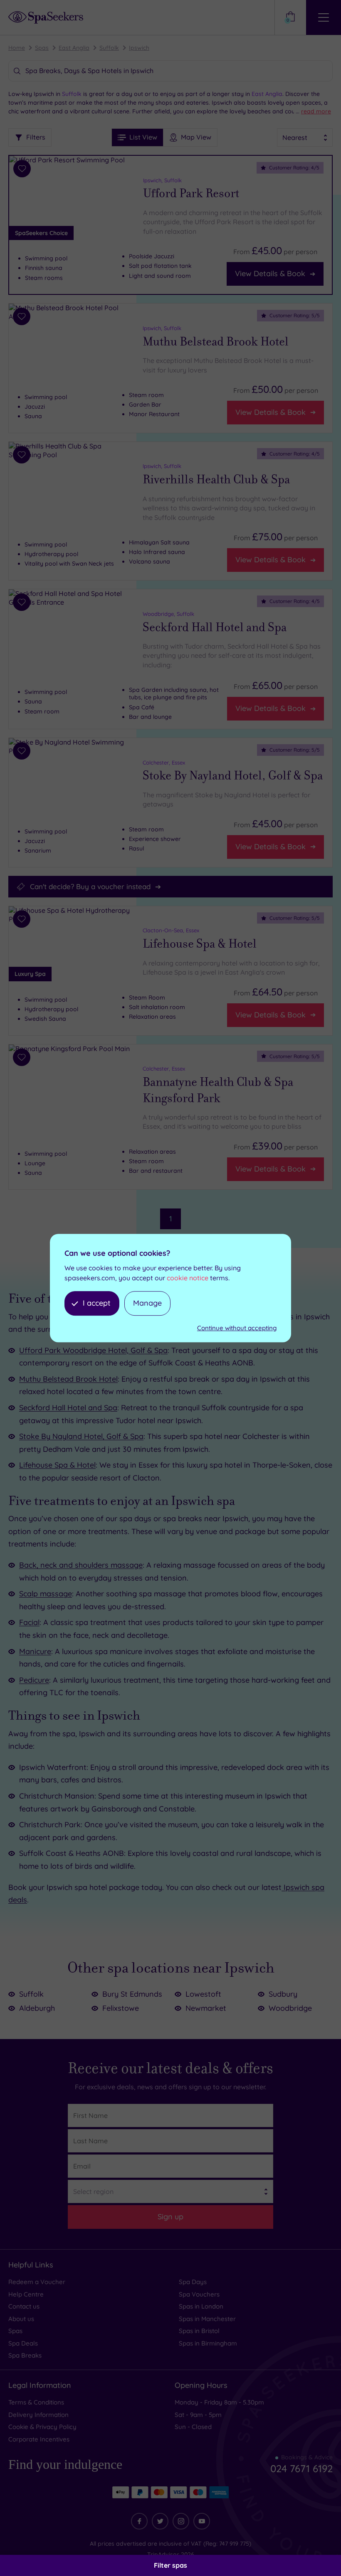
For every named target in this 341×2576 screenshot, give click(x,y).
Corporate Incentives (39, 2439)
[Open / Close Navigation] (324, 17)
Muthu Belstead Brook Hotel (216, 342)
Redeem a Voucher (37, 2282)
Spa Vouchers (199, 2294)
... (313, 111)
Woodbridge (290, 2008)
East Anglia (74, 48)
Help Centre (26, 2294)
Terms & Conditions (36, 2402)
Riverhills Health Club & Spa (216, 480)
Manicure (35, 1651)
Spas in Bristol (199, 2331)
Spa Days (193, 2282)
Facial (29, 1622)
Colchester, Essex (164, 762)
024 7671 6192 (301, 2468)
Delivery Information (38, 2415)
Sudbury (283, 1994)
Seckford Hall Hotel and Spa (215, 627)
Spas (42, 48)
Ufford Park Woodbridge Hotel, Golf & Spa (93, 1350)
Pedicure (34, 1680)
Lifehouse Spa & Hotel (200, 944)
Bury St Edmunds (132, 1994)
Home (17, 48)
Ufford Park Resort (191, 194)
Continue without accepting (237, 1328)
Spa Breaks (25, 2355)
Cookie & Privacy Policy (42, 2427)
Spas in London (201, 2306)
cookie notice (188, 1278)
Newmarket (206, 2008)
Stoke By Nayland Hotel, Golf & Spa (233, 776)
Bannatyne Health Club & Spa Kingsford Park (218, 1090)
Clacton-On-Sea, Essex (171, 930)
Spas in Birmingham (208, 2343)
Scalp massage (46, 1594)
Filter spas (170, 2565)
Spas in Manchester (207, 2319)
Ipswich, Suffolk (162, 180)
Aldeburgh (37, 2008)
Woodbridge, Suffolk (168, 614)
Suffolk (109, 48)
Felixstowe (121, 2008)
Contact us (24, 2306)
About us (21, 2319)
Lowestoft (203, 1994)
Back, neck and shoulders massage (81, 1565)
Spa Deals (23, 2343)
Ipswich (139, 48)
